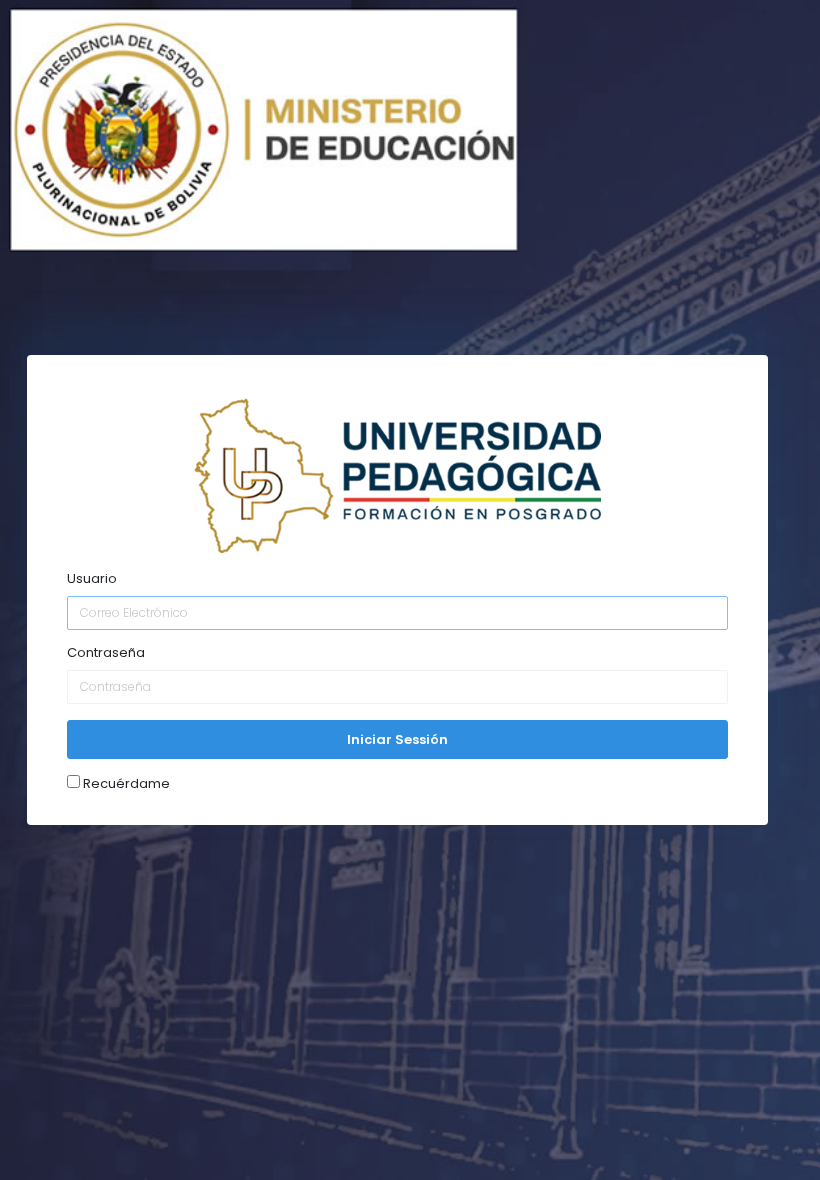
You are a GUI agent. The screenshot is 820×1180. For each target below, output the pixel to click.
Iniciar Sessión (397, 739)
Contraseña (106, 652)
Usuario (92, 578)
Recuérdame (125, 782)
